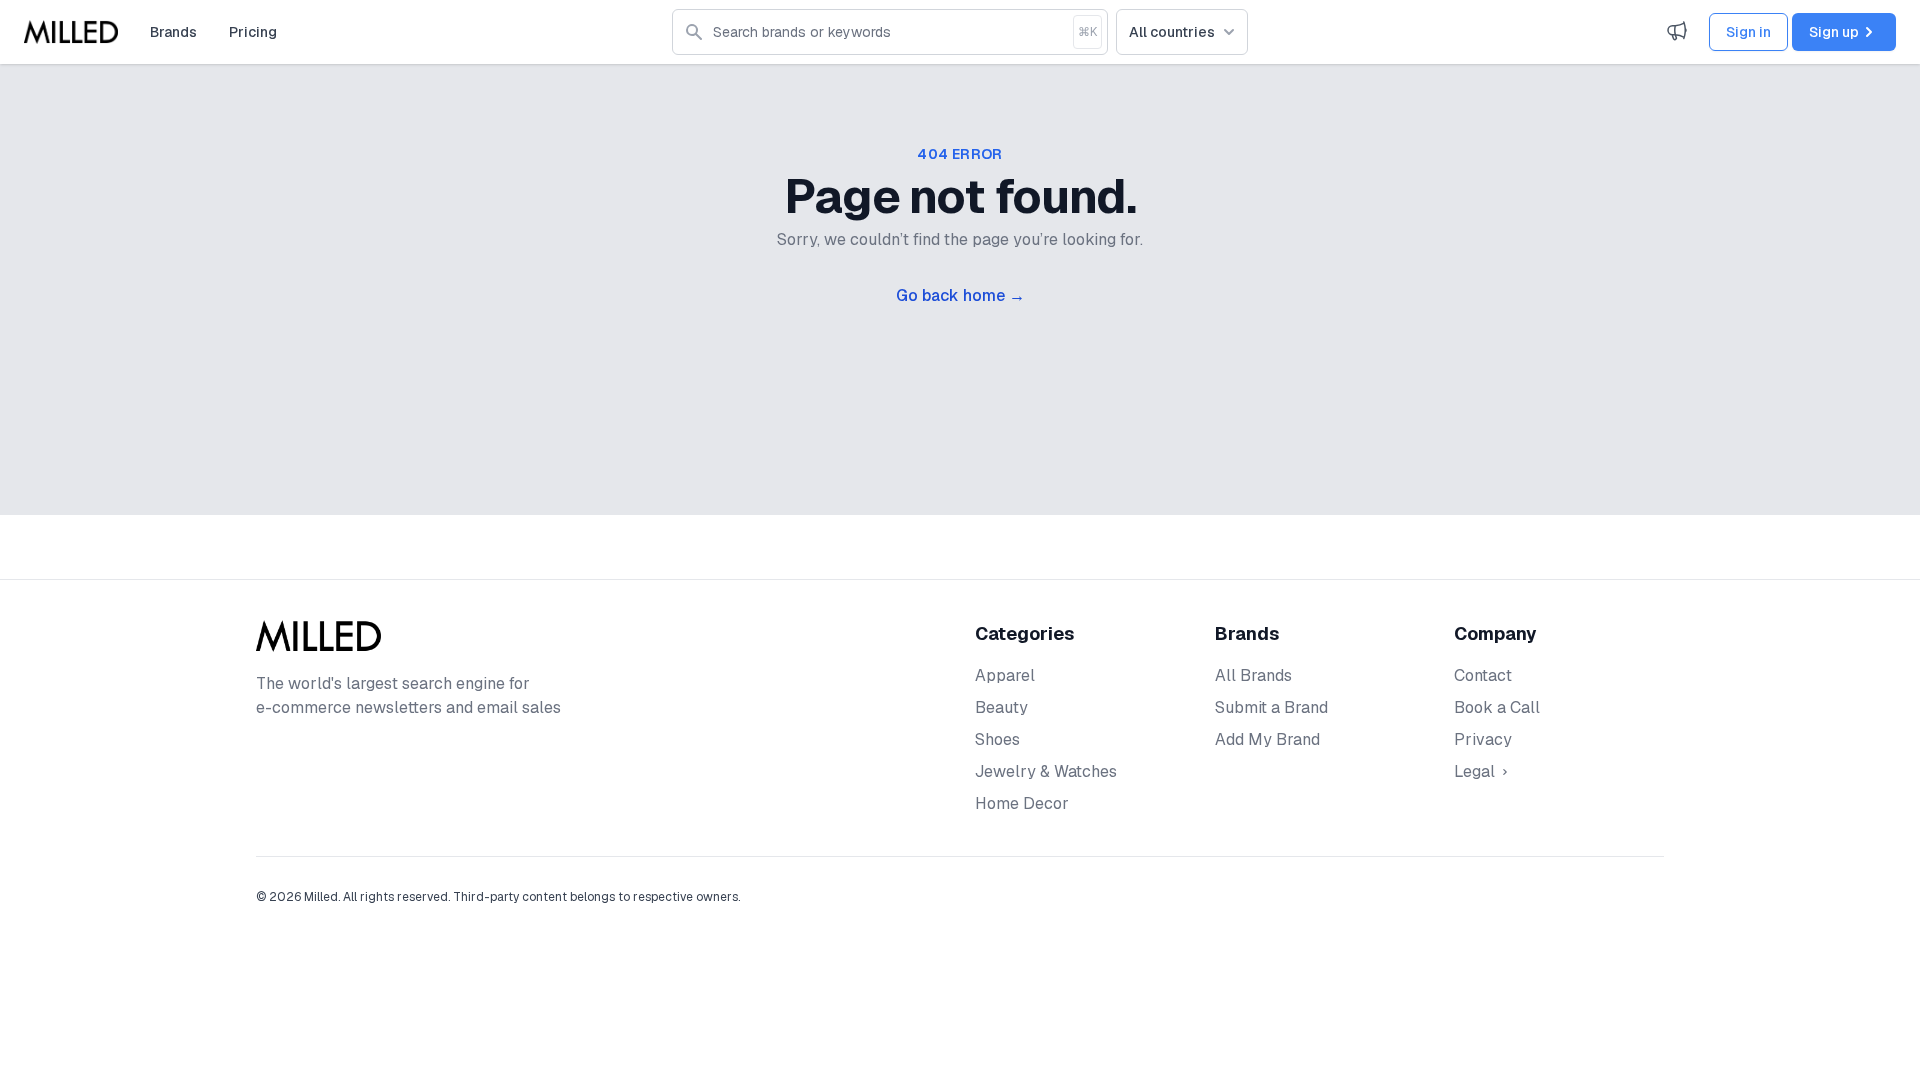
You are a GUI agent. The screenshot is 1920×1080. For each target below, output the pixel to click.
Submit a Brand (1271, 707)
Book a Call (1497, 707)
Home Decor (1022, 803)
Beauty (1001, 707)
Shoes (997, 739)
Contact (1483, 675)
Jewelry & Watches (1046, 771)
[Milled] (71, 32)
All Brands (1253, 675)
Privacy (1483, 739)
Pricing (253, 32)
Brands (173, 32)
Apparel (1005, 675)
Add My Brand (1267, 739)
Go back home (960, 295)
